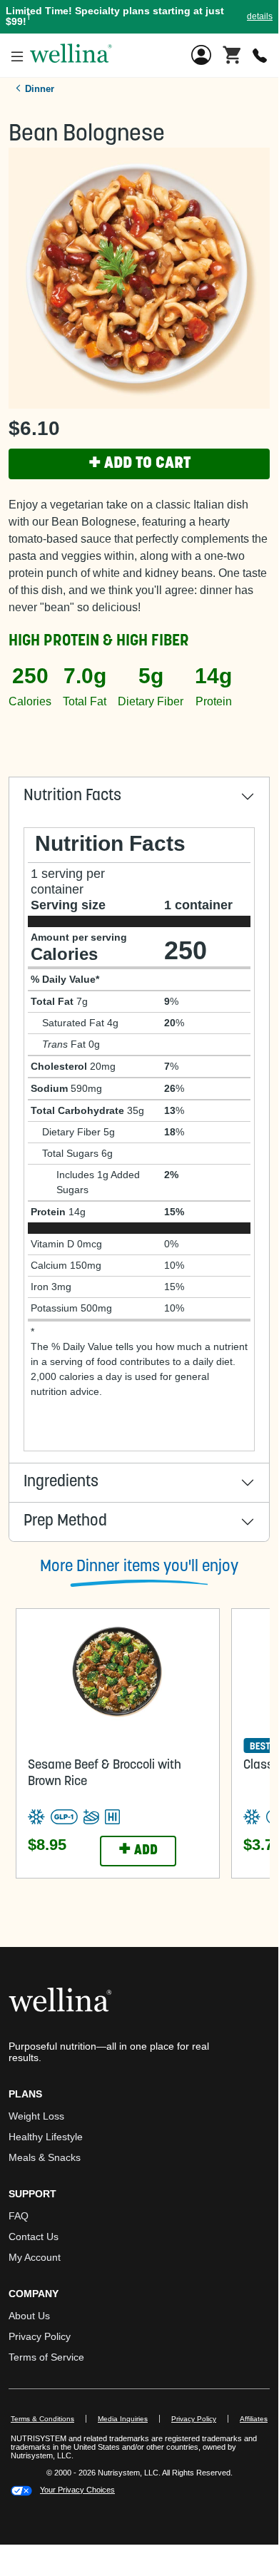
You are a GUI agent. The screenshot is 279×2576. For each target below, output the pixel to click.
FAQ (19, 2216)
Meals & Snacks (45, 2157)
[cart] (232, 54)
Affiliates (259, 2419)
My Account (35, 2257)
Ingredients (61, 1482)
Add (138, 1851)
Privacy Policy (40, 2336)
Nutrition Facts (72, 796)
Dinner (40, 89)
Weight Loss (36, 2116)
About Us (29, 2316)
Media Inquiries (129, 2419)
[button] (139, 17)
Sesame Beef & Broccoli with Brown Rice (105, 1774)
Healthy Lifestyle (46, 2137)
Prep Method (65, 1522)
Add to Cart (139, 464)
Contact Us (34, 2237)
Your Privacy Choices (77, 2490)
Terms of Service (46, 2357)
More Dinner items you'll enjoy (139, 1567)
